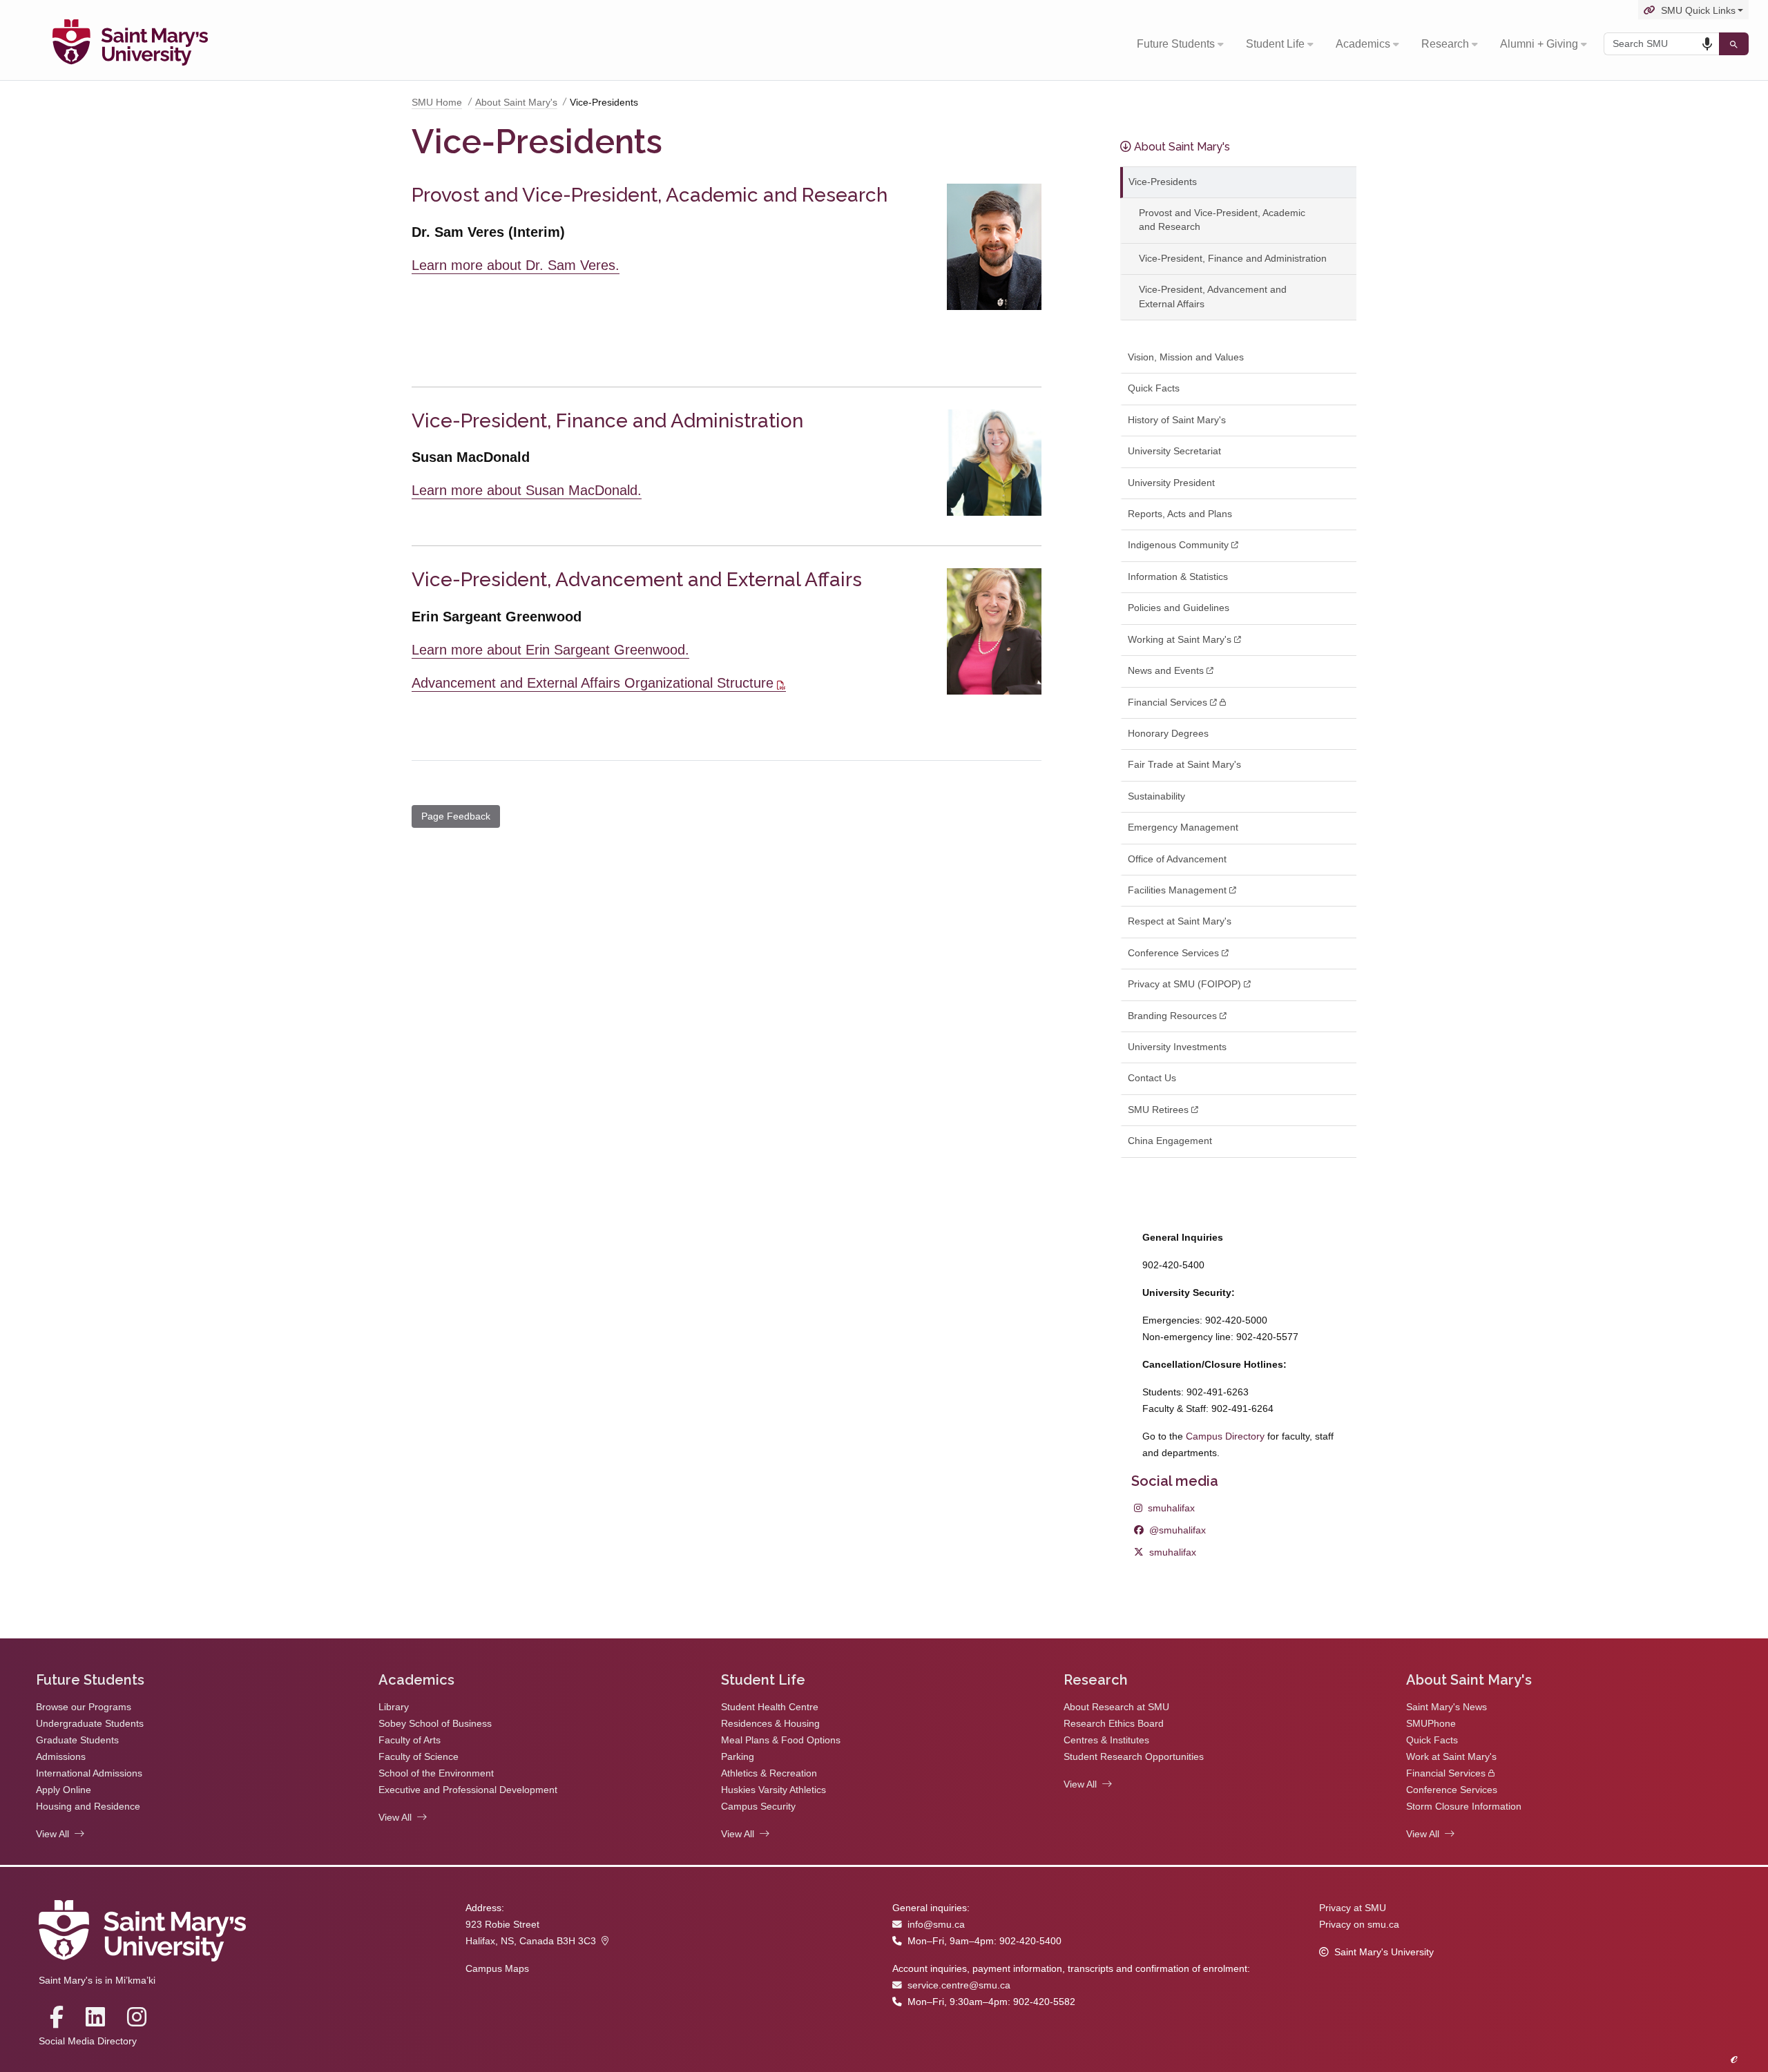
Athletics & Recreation (769, 1773)
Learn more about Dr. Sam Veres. (516, 265)
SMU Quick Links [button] (1698, 11)
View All (52, 1834)
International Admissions (89, 1773)
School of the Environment (436, 1773)
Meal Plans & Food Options (781, 1740)
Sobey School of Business (435, 1724)
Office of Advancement (1177, 859)
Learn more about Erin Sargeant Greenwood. (550, 650)
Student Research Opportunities (1134, 1757)
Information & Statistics (1178, 577)
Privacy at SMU (1353, 1908)
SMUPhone (1431, 1724)
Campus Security (758, 1807)
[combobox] (1661, 44)
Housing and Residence (88, 1807)
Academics (1363, 44)
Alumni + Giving (1539, 44)
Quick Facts (1154, 388)
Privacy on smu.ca (1359, 1925)
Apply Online (64, 1790)
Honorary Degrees (1168, 734)
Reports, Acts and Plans (1180, 514)
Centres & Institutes (1106, 1740)
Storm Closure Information (1464, 1807)
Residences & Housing (770, 1724)
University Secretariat (1174, 451)
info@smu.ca (936, 1925)
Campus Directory (1225, 1436)
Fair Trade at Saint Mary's (1184, 765)
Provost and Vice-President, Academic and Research (1222, 220)
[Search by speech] (1707, 44)
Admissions (61, 1757)
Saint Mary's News (1447, 1707)
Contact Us (1152, 1078)
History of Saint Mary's (1177, 420)
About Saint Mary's (516, 103)
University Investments (1177, 1047)
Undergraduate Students (90, 1724)
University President (1171, 483)
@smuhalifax (1170, 1530)
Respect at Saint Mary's (1180, 921)
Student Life (1275, 44)
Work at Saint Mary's (1451, 1757)
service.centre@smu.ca (959, 1985)
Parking (738, 1757)
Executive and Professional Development (468, 1790)
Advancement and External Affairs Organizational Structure (593, 683)
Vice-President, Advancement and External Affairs (1213, 297)
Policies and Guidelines (1179, 608)
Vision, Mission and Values (1186, 357)
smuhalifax (1164, 1508)
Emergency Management (1183, 827)
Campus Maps (497, 1969)
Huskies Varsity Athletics (773, 1790)
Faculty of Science (419, 1757)
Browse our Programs (84, 1707)
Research (1445, 44)
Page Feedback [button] (456, 816)
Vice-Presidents (1163, 182)
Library (394, 1707)
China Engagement (1170, 1141)
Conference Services (1452, 1790)
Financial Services (1446, 1773)
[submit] (1734, 44)
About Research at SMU (1116, 1707)
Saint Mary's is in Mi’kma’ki (97, 1981)
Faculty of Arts (410, 1740)
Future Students (1176, 44)
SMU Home (437, 103)
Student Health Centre (770, 1707)
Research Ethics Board (1114, 1724)
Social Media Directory (88, 2041)
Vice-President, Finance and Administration (1233, 259)
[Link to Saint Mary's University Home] (130, 44)
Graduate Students (77, 1740)
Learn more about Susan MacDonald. (527, 490)
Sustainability (1156, 796)
